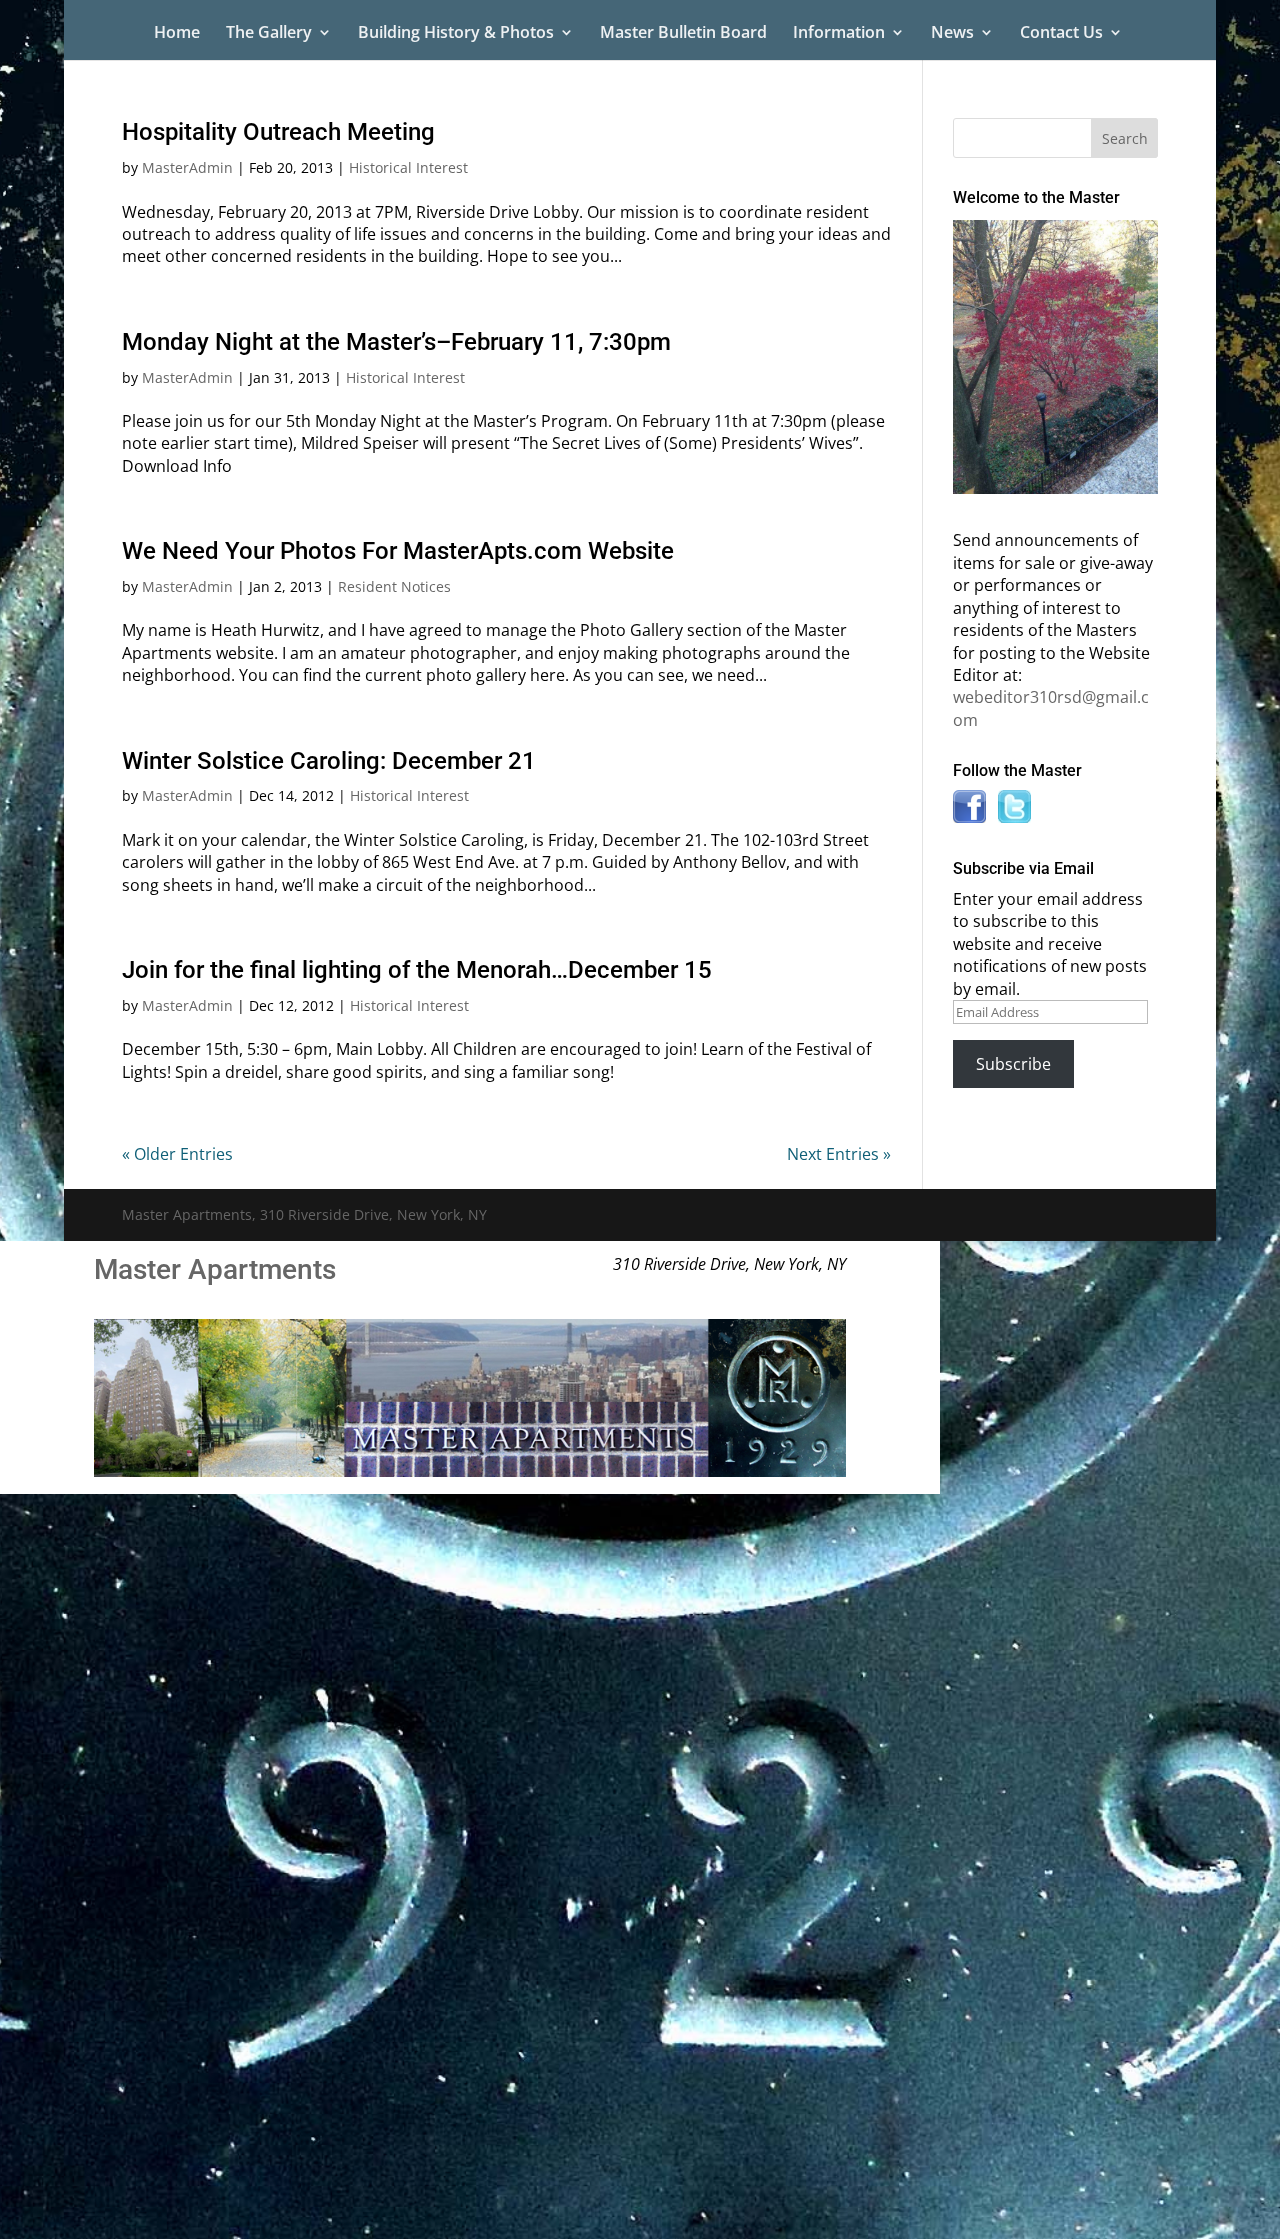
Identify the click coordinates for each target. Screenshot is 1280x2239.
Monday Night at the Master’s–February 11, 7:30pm (396, 342)
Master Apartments (215, 1269)
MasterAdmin (187, 167)
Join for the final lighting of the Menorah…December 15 (417, 970)
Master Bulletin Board (683, 34)
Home (177, 34)
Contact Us (1061, 34)
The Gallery (269, 34)
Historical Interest (408, 167)
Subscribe (1013, 1064)
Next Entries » (839, 1154)
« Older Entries (177, 1154)
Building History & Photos (456, 34)
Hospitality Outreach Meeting (278, 132)
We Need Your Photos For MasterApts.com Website (398, 551)
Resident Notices (394, 586)
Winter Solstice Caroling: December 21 (329, 761)
